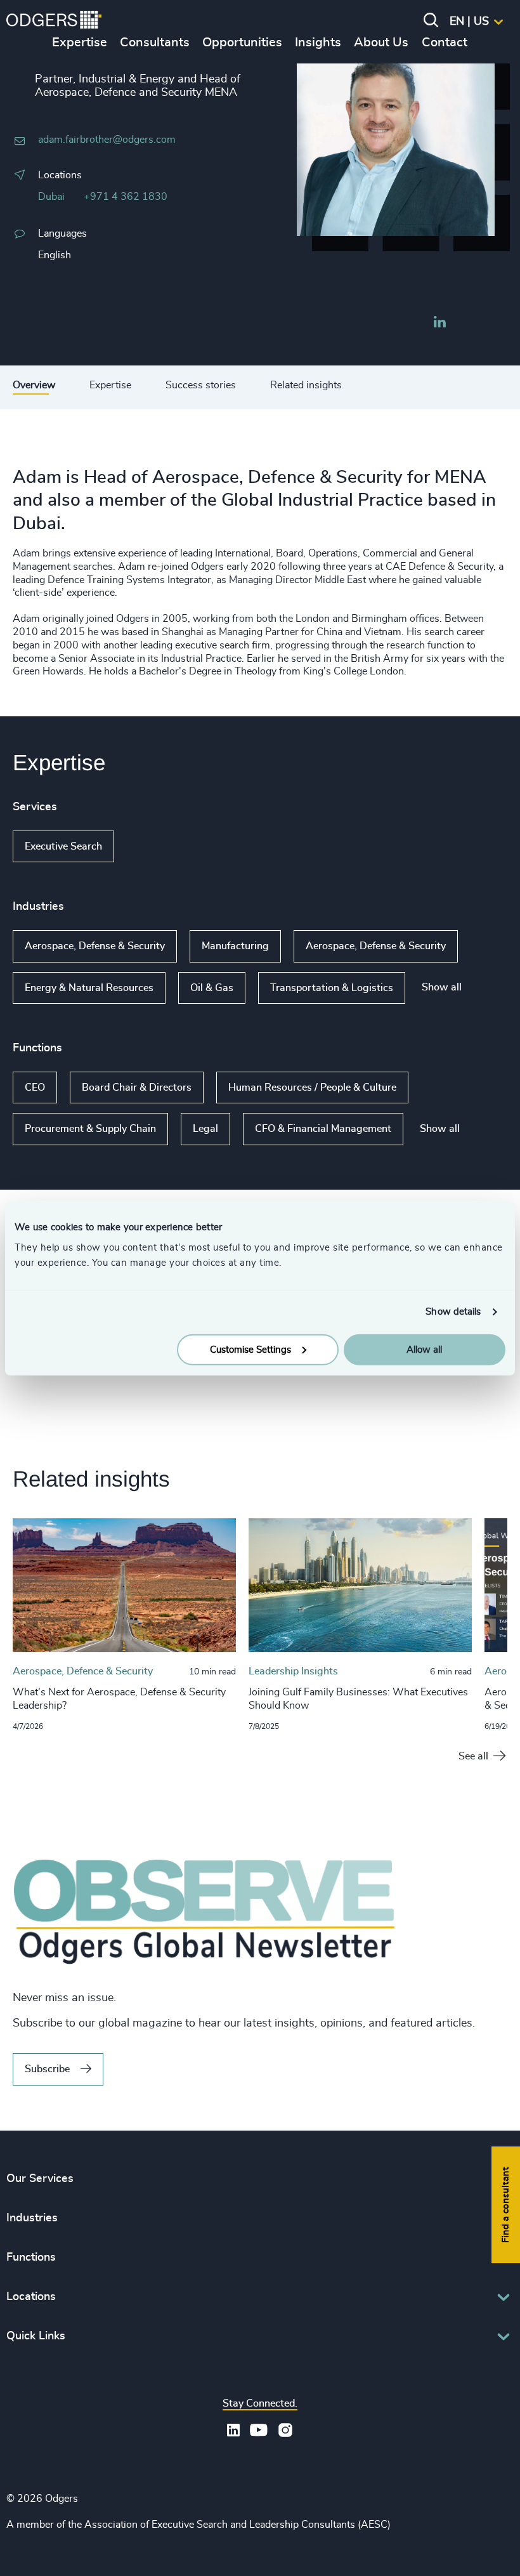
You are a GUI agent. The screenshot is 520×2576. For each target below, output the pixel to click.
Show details (453, 1312)
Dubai (51, 197)
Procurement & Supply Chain (90, 1129)
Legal (205, 1129)
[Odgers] (54, 22)
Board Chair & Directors (137, 1088)
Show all (151, 846)
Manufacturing (235, 946)
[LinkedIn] (439, 324)
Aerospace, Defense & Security (95, 946)
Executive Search (63, 846)
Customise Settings (250, 1349)
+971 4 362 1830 (126, 197)
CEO (35, 1088)
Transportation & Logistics (332, 988)
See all (473, 1756)
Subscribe (47, 2069)
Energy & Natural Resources (89, 988)
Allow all (424, 1349)
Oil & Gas (212, 988)
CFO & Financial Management (323, 1129)
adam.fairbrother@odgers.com (107, 140)
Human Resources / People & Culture (312, 1088)
